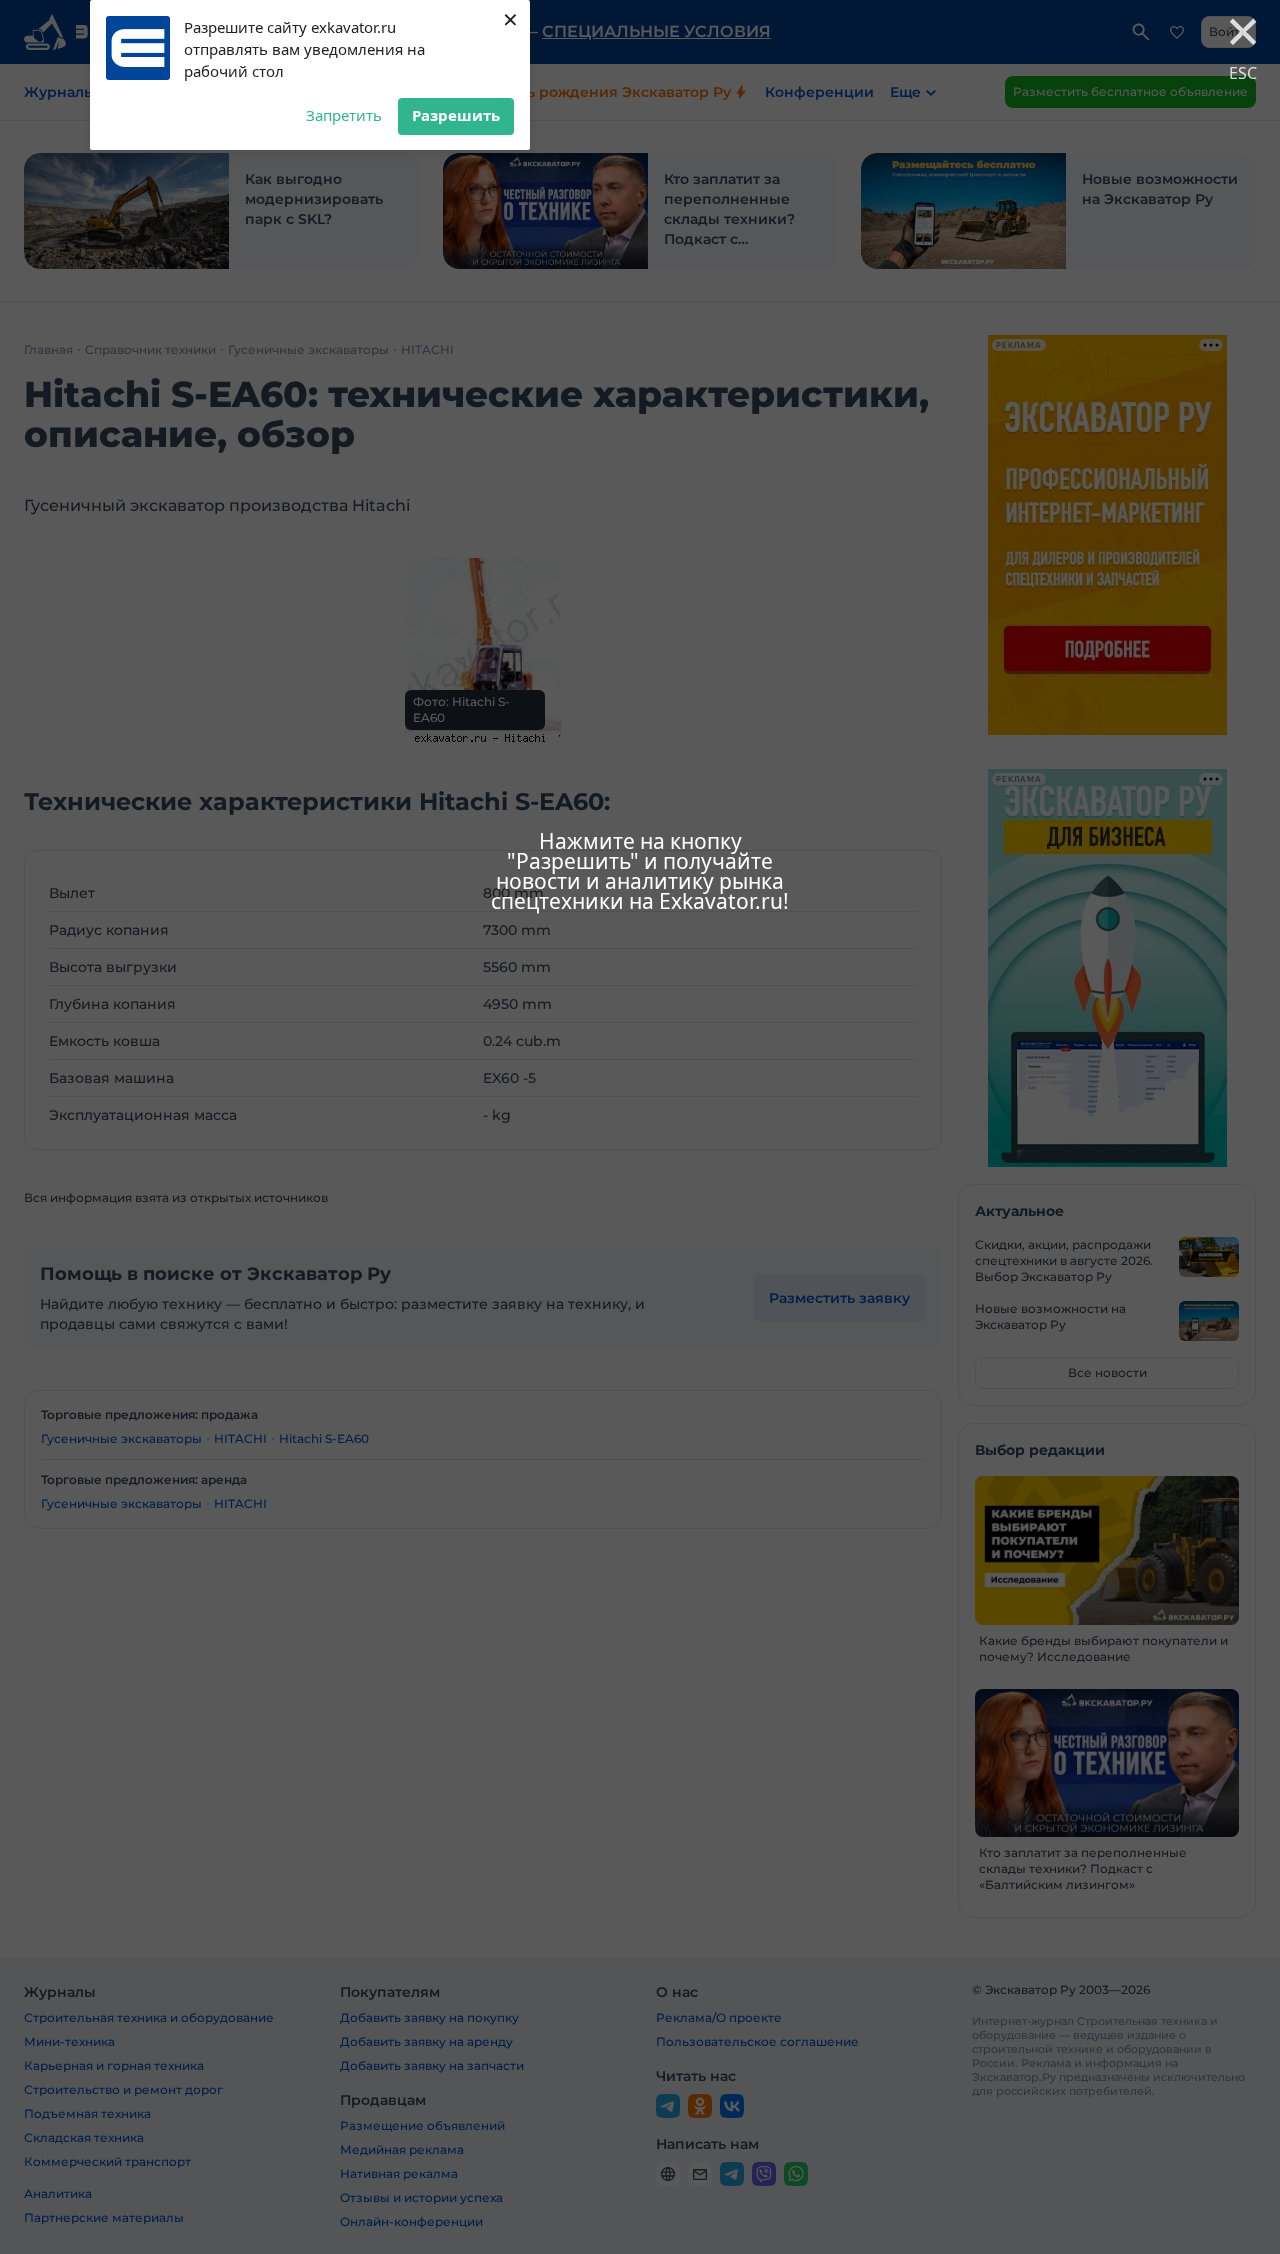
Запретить (344, 115)
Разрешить (456, 115)
